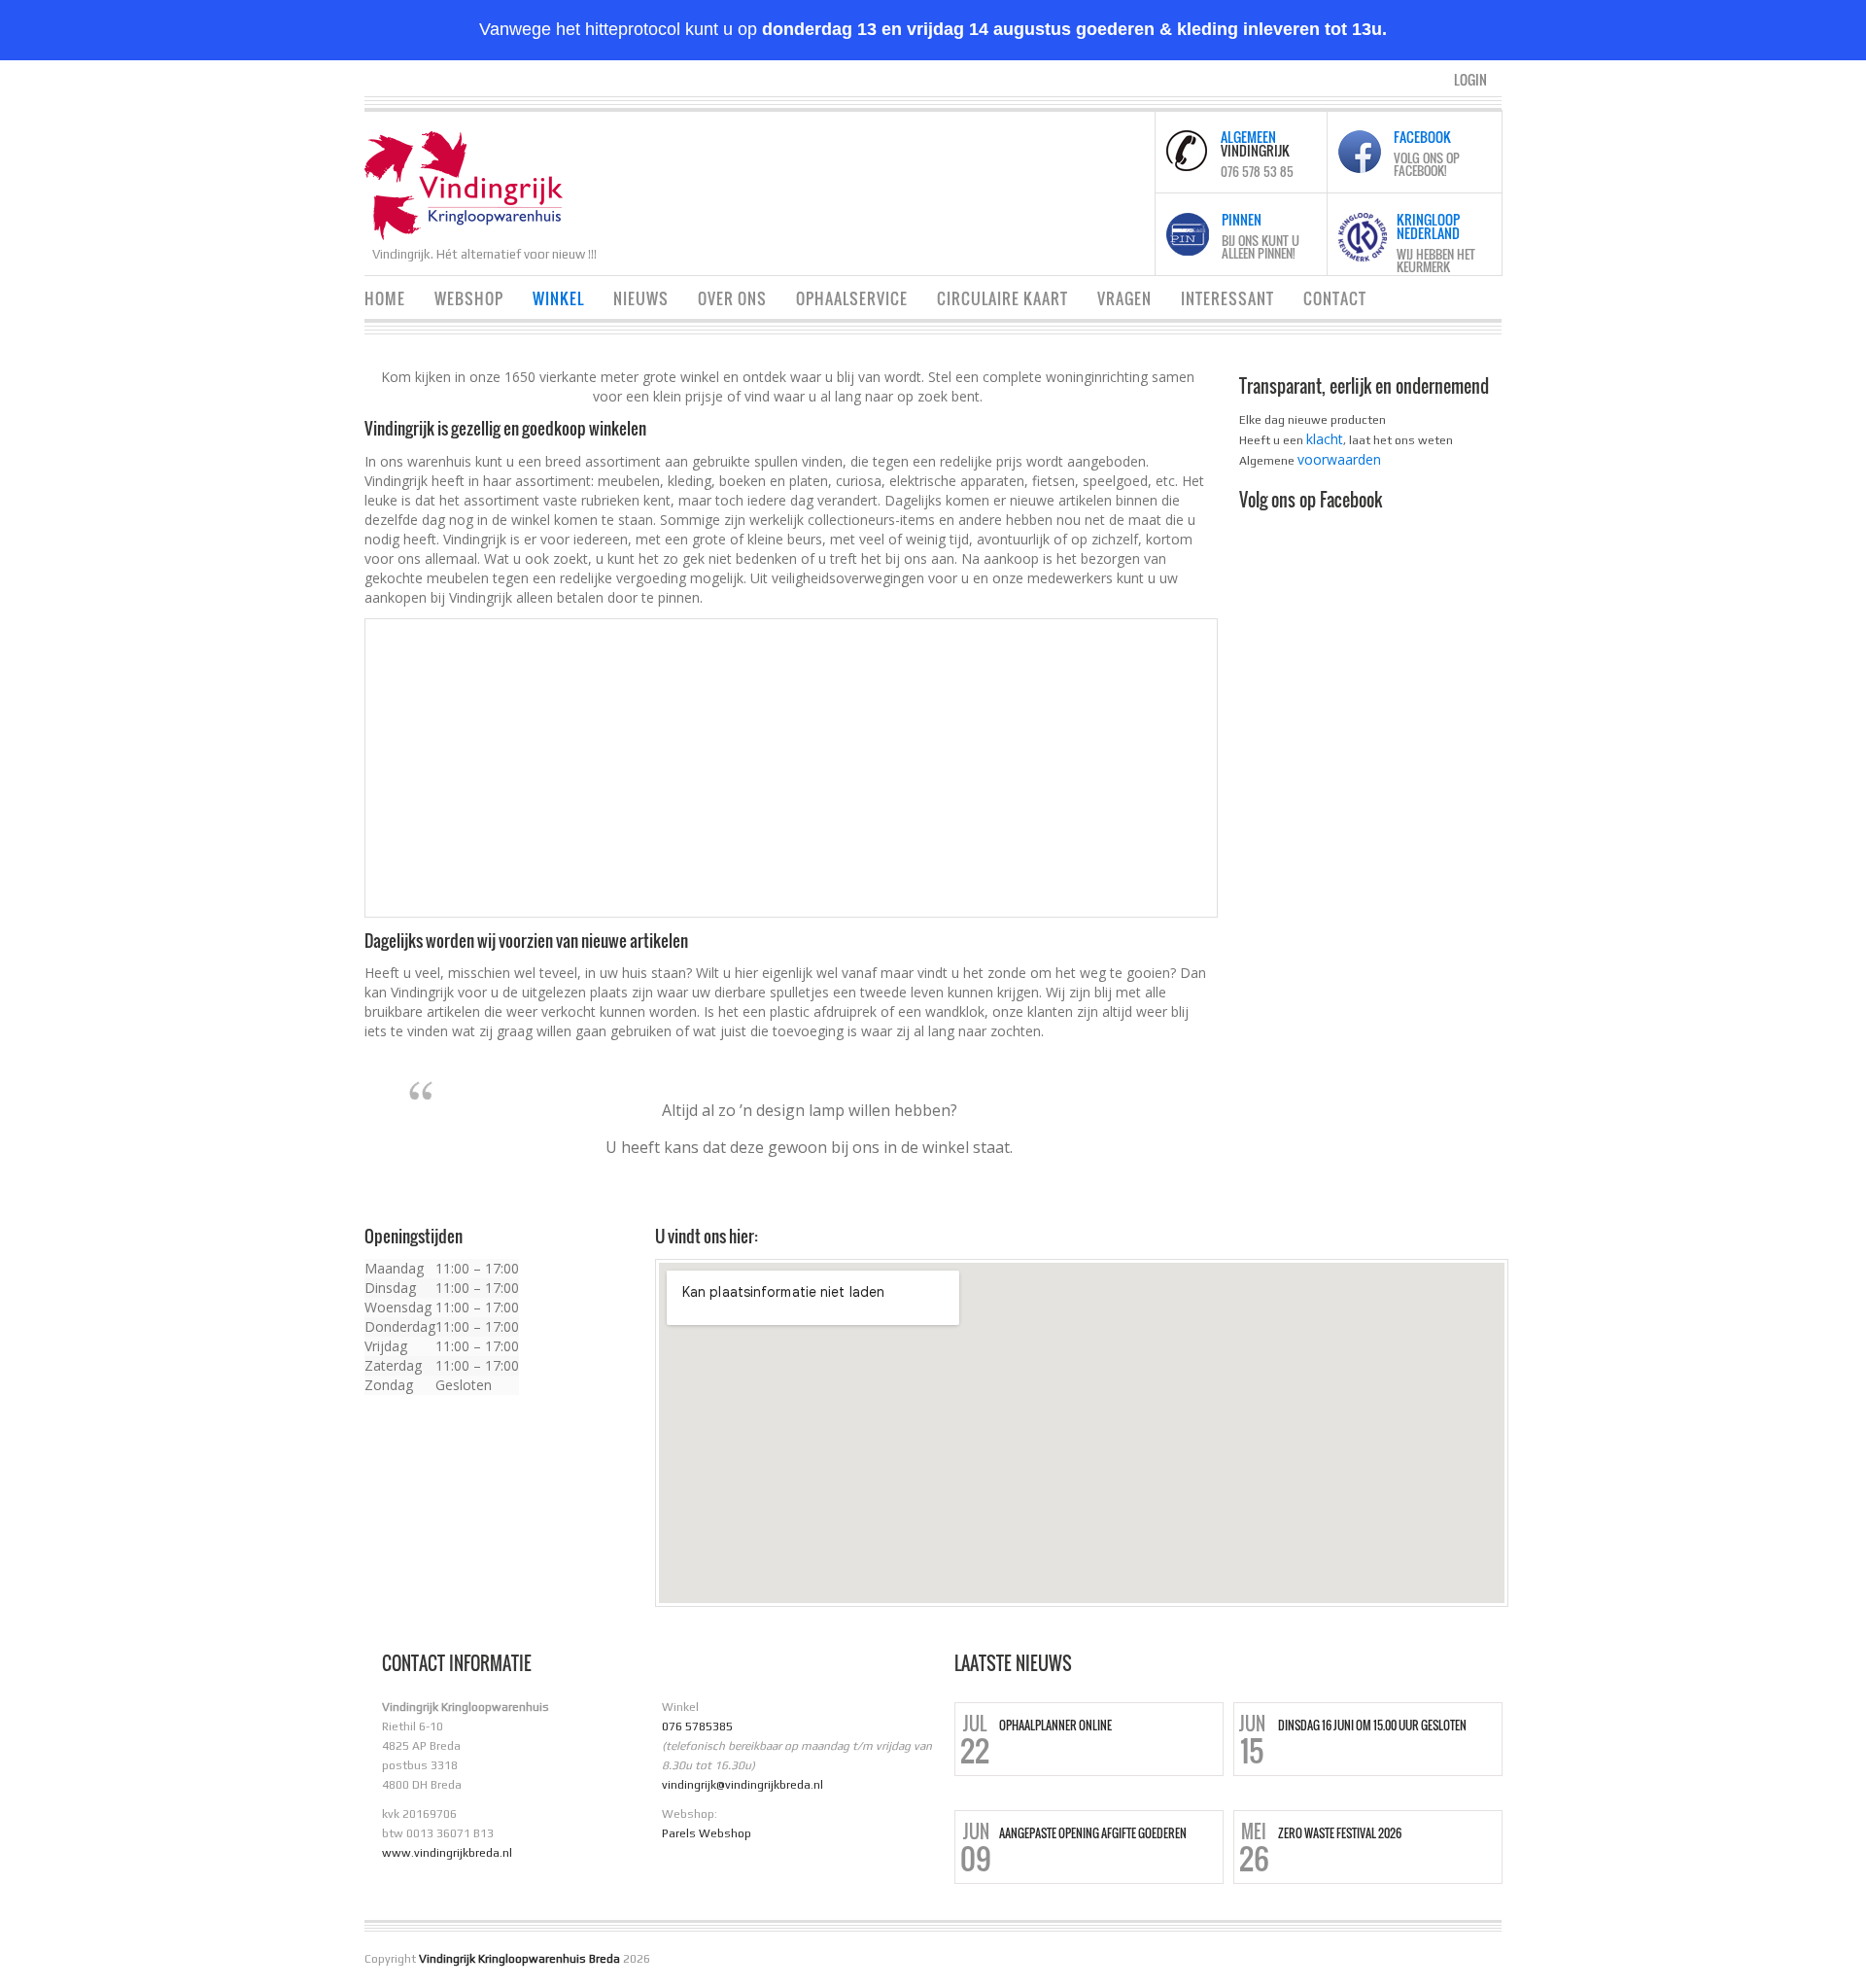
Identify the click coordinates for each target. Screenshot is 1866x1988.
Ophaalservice (852, 298)
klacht (1325, 439)
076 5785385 (697, 1726)
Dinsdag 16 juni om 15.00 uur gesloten (1372, 1726)
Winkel (558, 298)
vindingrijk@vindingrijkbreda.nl (743, 1785)
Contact (1335, 298)
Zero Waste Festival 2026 (1340, 1833)
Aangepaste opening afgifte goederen (1093, 1833)
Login (1470, 79)
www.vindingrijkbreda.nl (447, 1853)
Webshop (469, 298)
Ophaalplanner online (1055, 1726)
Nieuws (641, 298)
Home (385, 298)
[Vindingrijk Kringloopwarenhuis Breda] (464, 183)
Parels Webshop (707, 1833)
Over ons (732, 298)
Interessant (1227, 298)
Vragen (1124, 298)
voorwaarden (1339, 459)
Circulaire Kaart (1002, 298)
